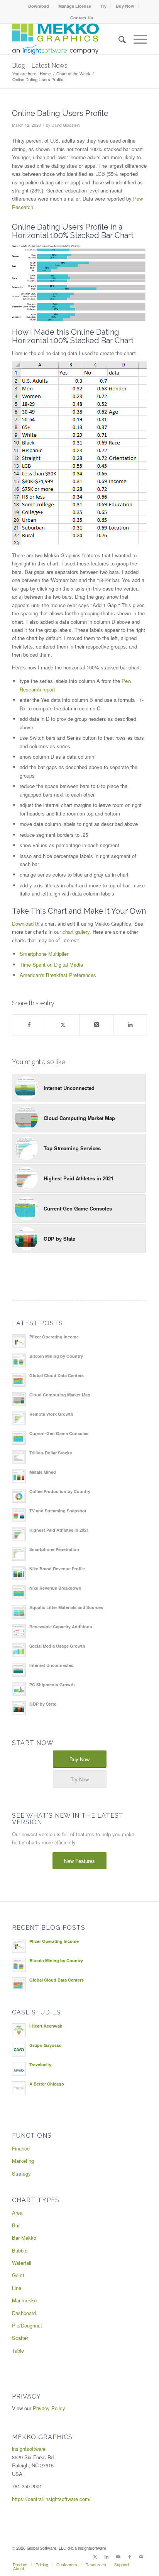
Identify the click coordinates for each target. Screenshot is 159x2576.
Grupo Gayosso (46, 2045)
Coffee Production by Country (60, 1491)
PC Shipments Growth (52, 1685)
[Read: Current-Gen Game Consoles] (19, 1438)
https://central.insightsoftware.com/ (51, 2499)
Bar (16, 2225)
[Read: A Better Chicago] (19, 2088)
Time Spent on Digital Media (51, 965)
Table (18, 2350)
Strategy (21, 2173)
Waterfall (22, 2263)
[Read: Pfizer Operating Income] (19, 1341)
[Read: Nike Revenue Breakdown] (19, 1592)
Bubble (20, 2250)
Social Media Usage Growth (57, 1646)
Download (39, 6)
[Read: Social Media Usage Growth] (19, 1650)
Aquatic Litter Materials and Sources (66, 1607)
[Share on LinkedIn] (130, 1025)
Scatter (20, 2338)
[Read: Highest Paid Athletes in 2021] (19, 1534)
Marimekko (24, 2300)
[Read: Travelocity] (19, 2069)
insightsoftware (29, 2449)
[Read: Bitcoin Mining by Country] (19, 1360)
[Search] (118, 39)
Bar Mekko (24, 2238)
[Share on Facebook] (29, 1025)
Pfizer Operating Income (54, 1337)
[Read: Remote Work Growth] (19, 1418)
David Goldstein (66, 125)
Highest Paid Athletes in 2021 (59, 1530)
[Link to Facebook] (130, 2556)
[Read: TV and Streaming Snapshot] (19, 1515)
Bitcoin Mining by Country (56, 1356)
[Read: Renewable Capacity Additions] (19, 1631)
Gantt (18, 2275)
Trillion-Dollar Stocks (51, 1453)
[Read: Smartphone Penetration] (19, 1554)
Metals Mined (43, 1472)
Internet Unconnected (52, 1665)
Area (17, 2212)
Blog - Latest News (40, 66)
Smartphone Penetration (54, 1549)
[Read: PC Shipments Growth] (19, 1689)
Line (17, 2288)
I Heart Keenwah (46, 2026)
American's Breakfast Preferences (58, 975)
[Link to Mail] (141, 2556)
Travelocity (40, 2064)
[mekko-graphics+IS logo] (66, 39)
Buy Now (125, 6)
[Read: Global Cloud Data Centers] (19, 1380)
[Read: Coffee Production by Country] (19, 1496)
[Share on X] (63, 1025)
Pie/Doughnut (27, 2325)
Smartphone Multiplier (44, 954)
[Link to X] (95, 2556)
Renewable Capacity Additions (61, 1627)
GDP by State (43, 1704)
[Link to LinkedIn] (107, 2556)
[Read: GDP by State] (19, 1708)
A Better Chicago (47, 2084)
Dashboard (24, 2313)
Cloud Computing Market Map (60, 1395)
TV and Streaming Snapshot (58, 1511)
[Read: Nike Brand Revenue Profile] (19, 1573)
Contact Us (82, 18)
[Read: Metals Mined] (19, 1476)
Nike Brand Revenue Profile (57, 1569)
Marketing (23, 2161)
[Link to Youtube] (118, 2556)
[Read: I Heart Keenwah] (19, 2030)
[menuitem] (39, 6)
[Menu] (136, 39)
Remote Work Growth (51, 1414)
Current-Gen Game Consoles (59, 1433)
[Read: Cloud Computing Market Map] (19, 1399)
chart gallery (76, 932)
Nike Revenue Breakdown (55, 1588)
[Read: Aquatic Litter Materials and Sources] (19, 1612)
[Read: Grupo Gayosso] (19, 2050)
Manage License (75, 6)
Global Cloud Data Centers (57, 1375)
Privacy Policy (49, 2408)
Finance (21, 2148)
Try (103, 6)
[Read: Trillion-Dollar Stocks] (19, 1457)
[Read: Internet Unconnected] (19, 1670)
